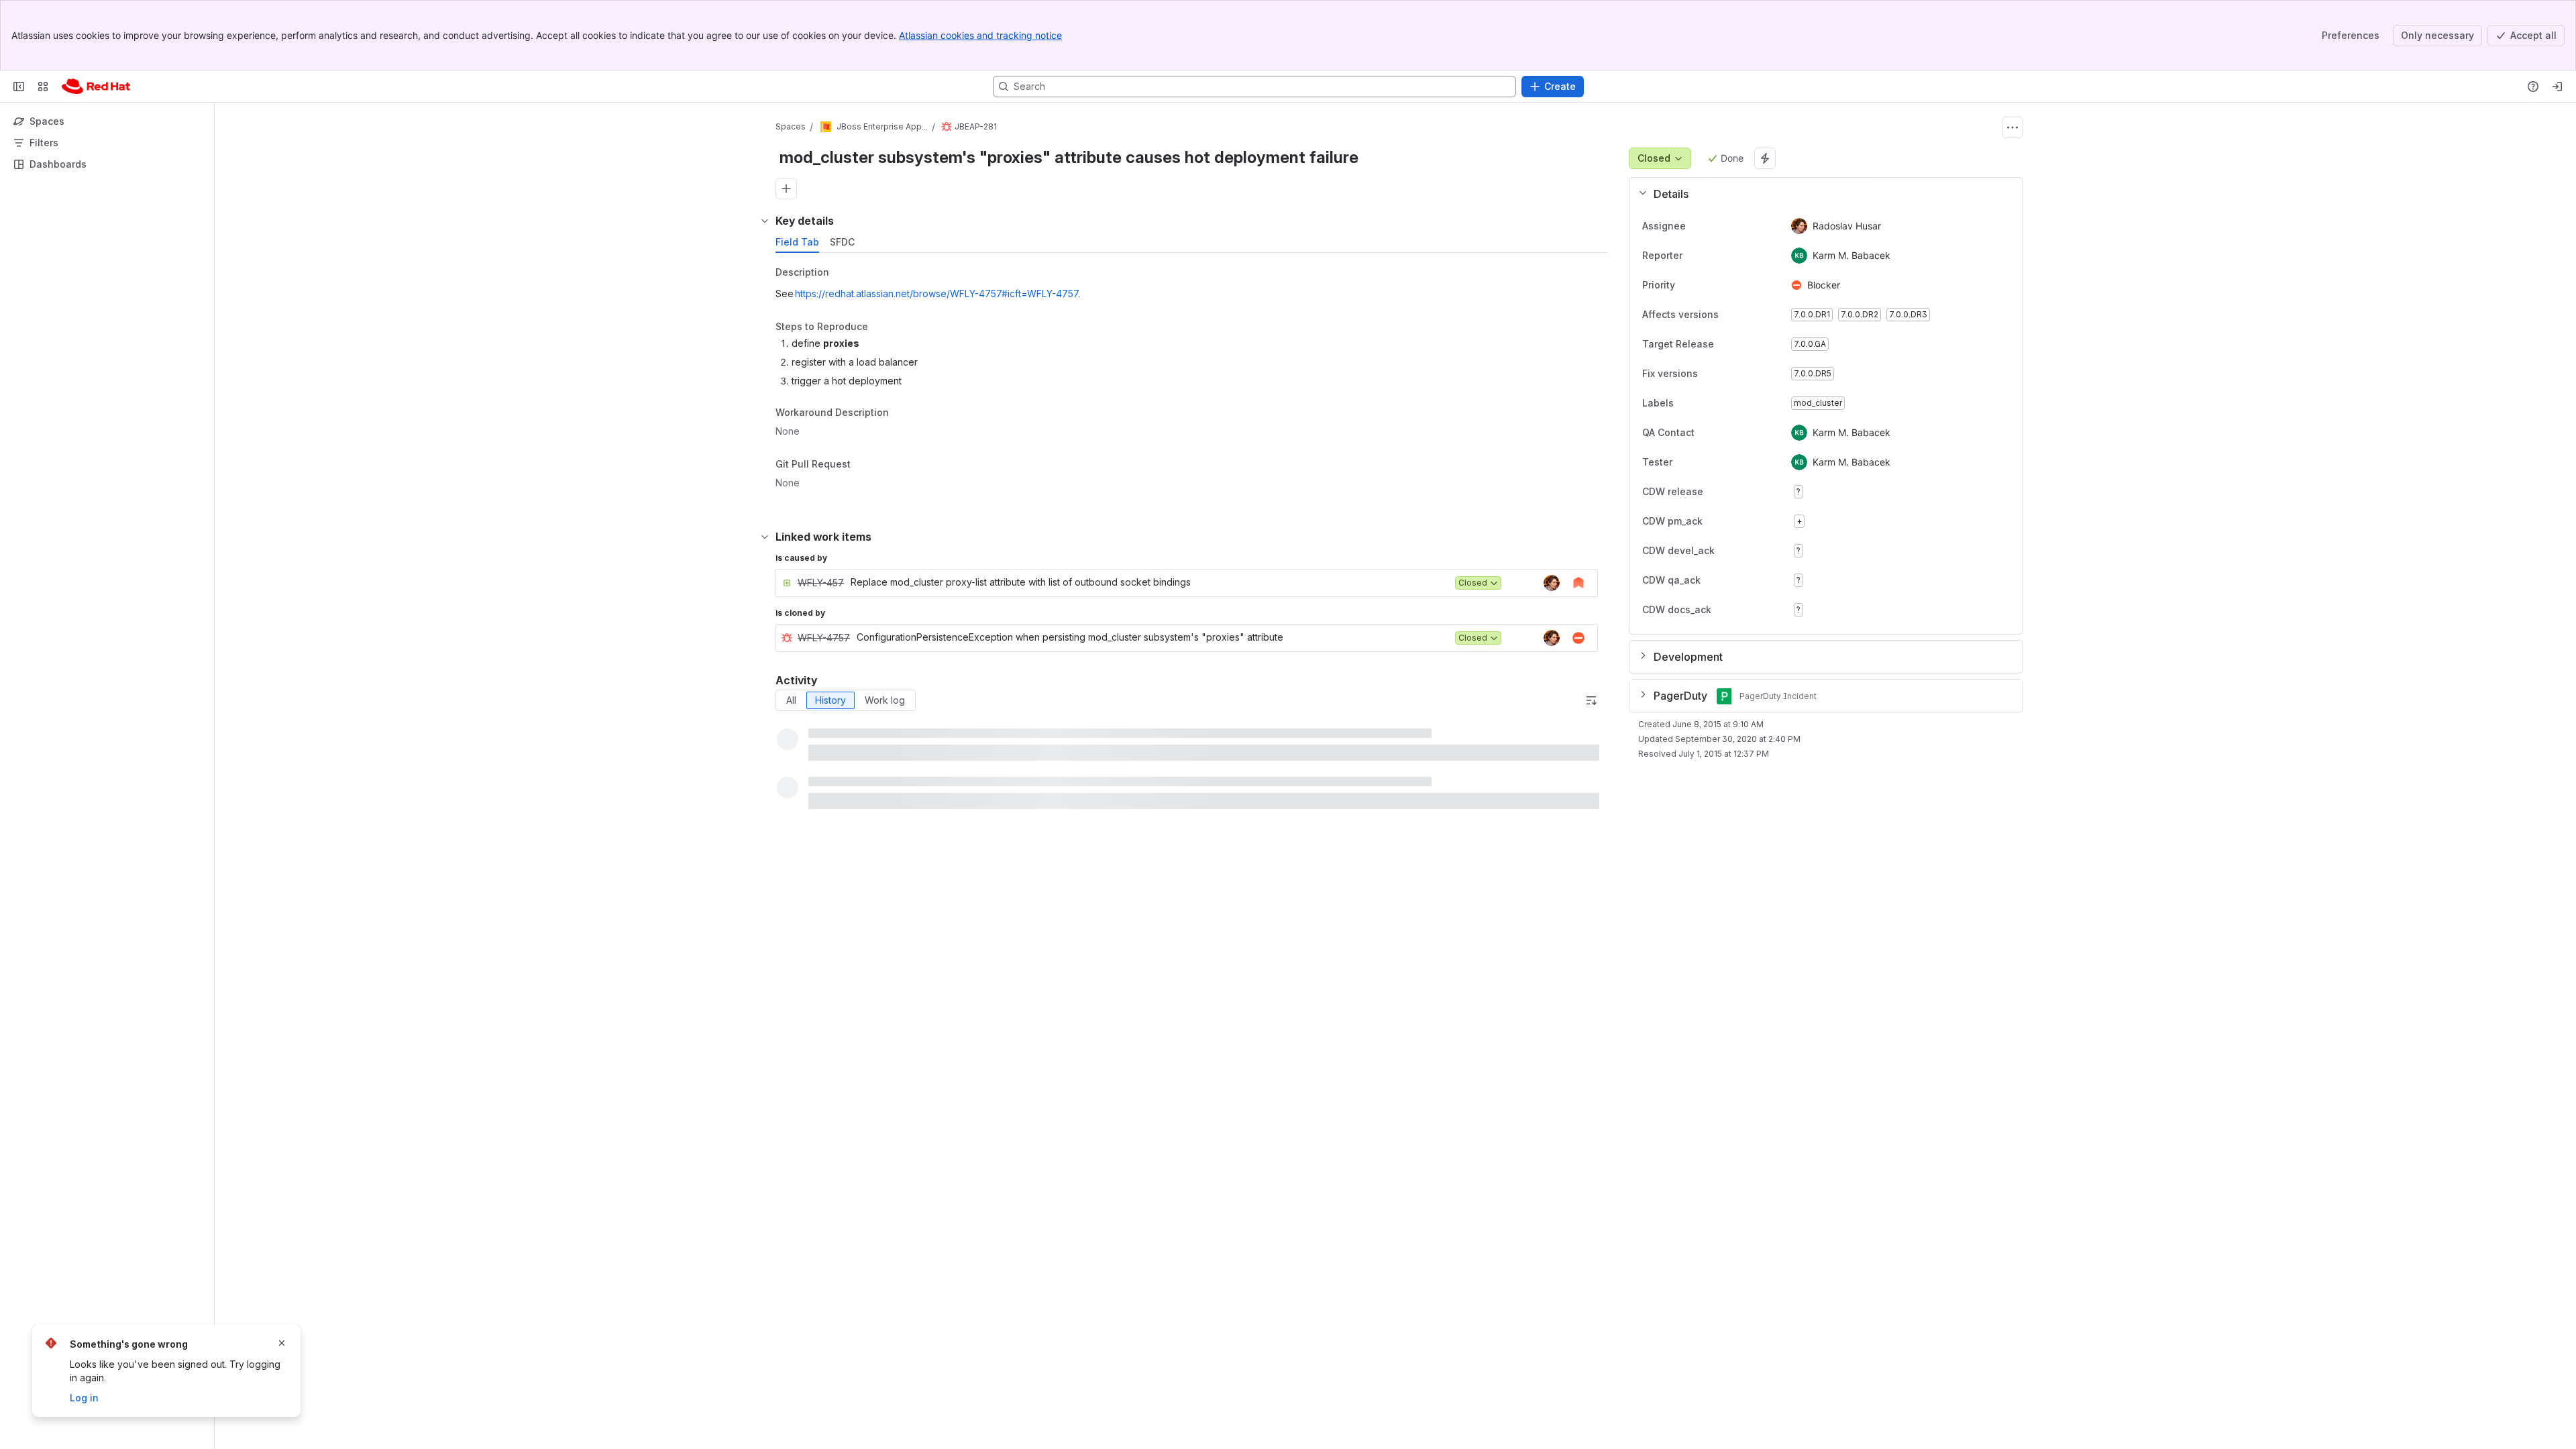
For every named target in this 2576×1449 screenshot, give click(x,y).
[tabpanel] (1193, 381)
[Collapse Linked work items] (765, 537)
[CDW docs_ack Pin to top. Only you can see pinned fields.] (1741, 610)
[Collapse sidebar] (19, 87)
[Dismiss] (282, 1343)
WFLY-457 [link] (821, 583)
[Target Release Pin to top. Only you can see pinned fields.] (1743, 344)
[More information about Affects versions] (1732, 315)
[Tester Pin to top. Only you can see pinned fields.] (1702, 462)
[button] (1821, 194)
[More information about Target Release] (1727, 345)
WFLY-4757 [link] (824, 638)
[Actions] (2012, 127)
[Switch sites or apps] (43, 87)
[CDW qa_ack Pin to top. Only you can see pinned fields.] (1730, 580)
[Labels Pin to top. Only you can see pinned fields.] (1684, 403)
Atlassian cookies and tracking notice (980, 35)
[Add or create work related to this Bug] (786, 189)
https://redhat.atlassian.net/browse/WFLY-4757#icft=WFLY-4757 (936, 293)
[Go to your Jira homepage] (96, 87)
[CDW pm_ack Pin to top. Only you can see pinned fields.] (1732, 521)
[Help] (2533, 87)
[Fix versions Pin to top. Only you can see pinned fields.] (1727, 374)
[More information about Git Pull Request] (864, 465)
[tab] (797, 242)
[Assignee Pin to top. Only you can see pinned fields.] (1697, 226)
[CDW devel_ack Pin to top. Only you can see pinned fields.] (1744, 551)
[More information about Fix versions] (1711, 374)
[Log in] (2557, 87)
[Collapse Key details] (765, 221)
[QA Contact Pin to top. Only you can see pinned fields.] (1724, 433)
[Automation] (1765, 158)
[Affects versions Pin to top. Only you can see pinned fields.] (1748, 315)
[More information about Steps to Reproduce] (881, 327)
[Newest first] (1591, 700)
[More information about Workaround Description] (902, 414)
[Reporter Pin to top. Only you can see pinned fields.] (1693, 256)
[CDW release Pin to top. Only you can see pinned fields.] (1733, 492)
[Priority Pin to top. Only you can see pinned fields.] (1705, 285)
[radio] (791, 700)
